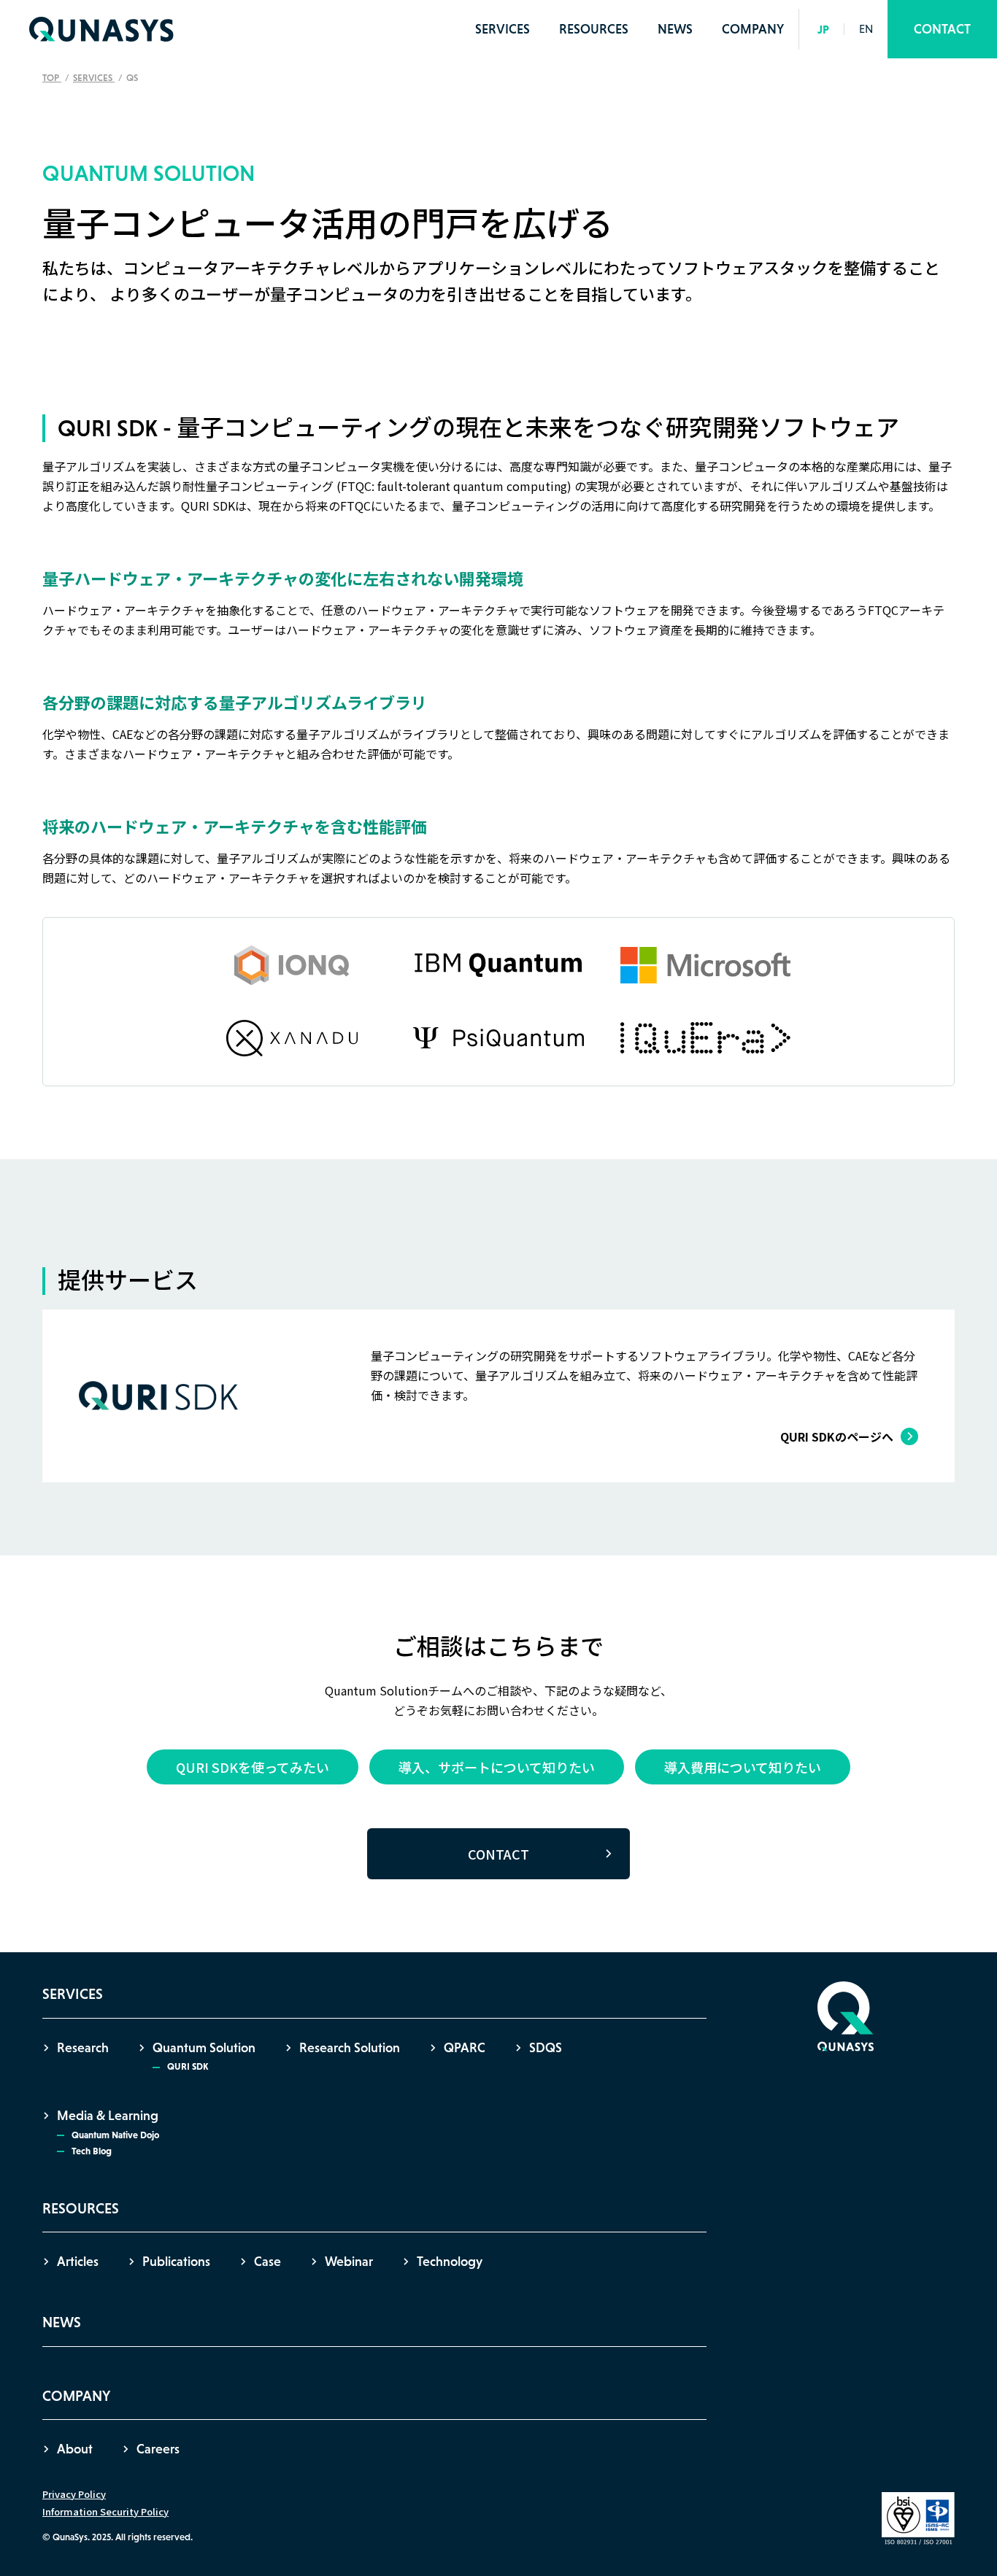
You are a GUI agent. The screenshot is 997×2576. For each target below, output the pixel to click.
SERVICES (503, 29)
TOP (52, 78)
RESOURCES (594, 29)
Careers (158, 2449)
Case (267, 2262)
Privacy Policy (74, 2494)
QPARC (465, 2048)
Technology (450, 2262)
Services (94, 78)
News (675, 29)
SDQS (546, 2048)
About (75, 2449)
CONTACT (942, 29)
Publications (176, 2262)
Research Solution (350, 2048)
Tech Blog (92, 2151)
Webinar (349, 2262)
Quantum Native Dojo (115, 2135)
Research (83, 2048)
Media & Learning (108, 2116)
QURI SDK (188, 2066)
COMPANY (753, 29)
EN (866, 29)
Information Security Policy (105, 2511)
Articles (78, 2262)
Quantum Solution (204, 2048)
